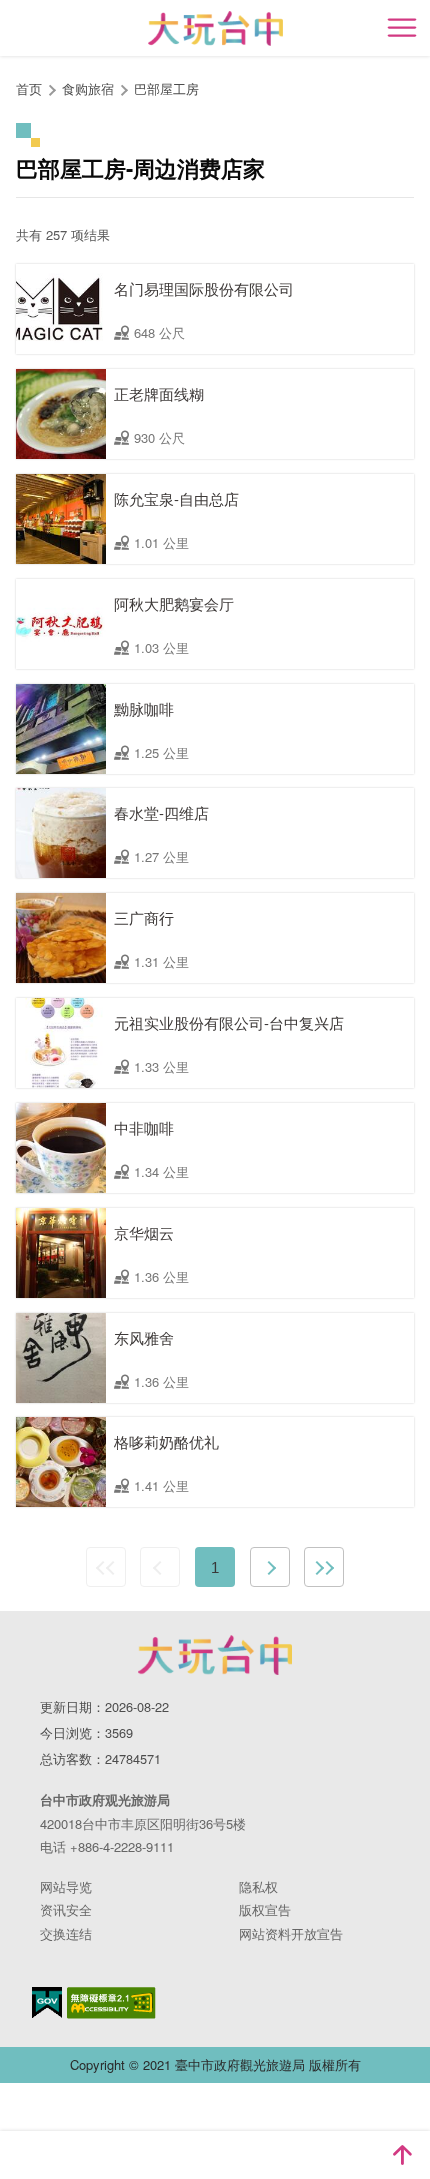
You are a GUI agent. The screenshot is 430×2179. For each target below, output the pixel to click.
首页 (29, 88)
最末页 (324, 1567)
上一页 (160, 1567)
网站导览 (66, 1886)
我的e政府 (47, 2002)
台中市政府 (215, 1655)
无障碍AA (111, 2003)
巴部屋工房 (166, 88)
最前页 (106, 1567)
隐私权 (258, 1886)
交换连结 (66, 1933)
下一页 (270, 1567)
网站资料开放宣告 (291, 1933)
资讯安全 (66, 1909)
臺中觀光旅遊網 (215, 28)
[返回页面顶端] (402, 2155)
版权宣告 (265, 1909)
